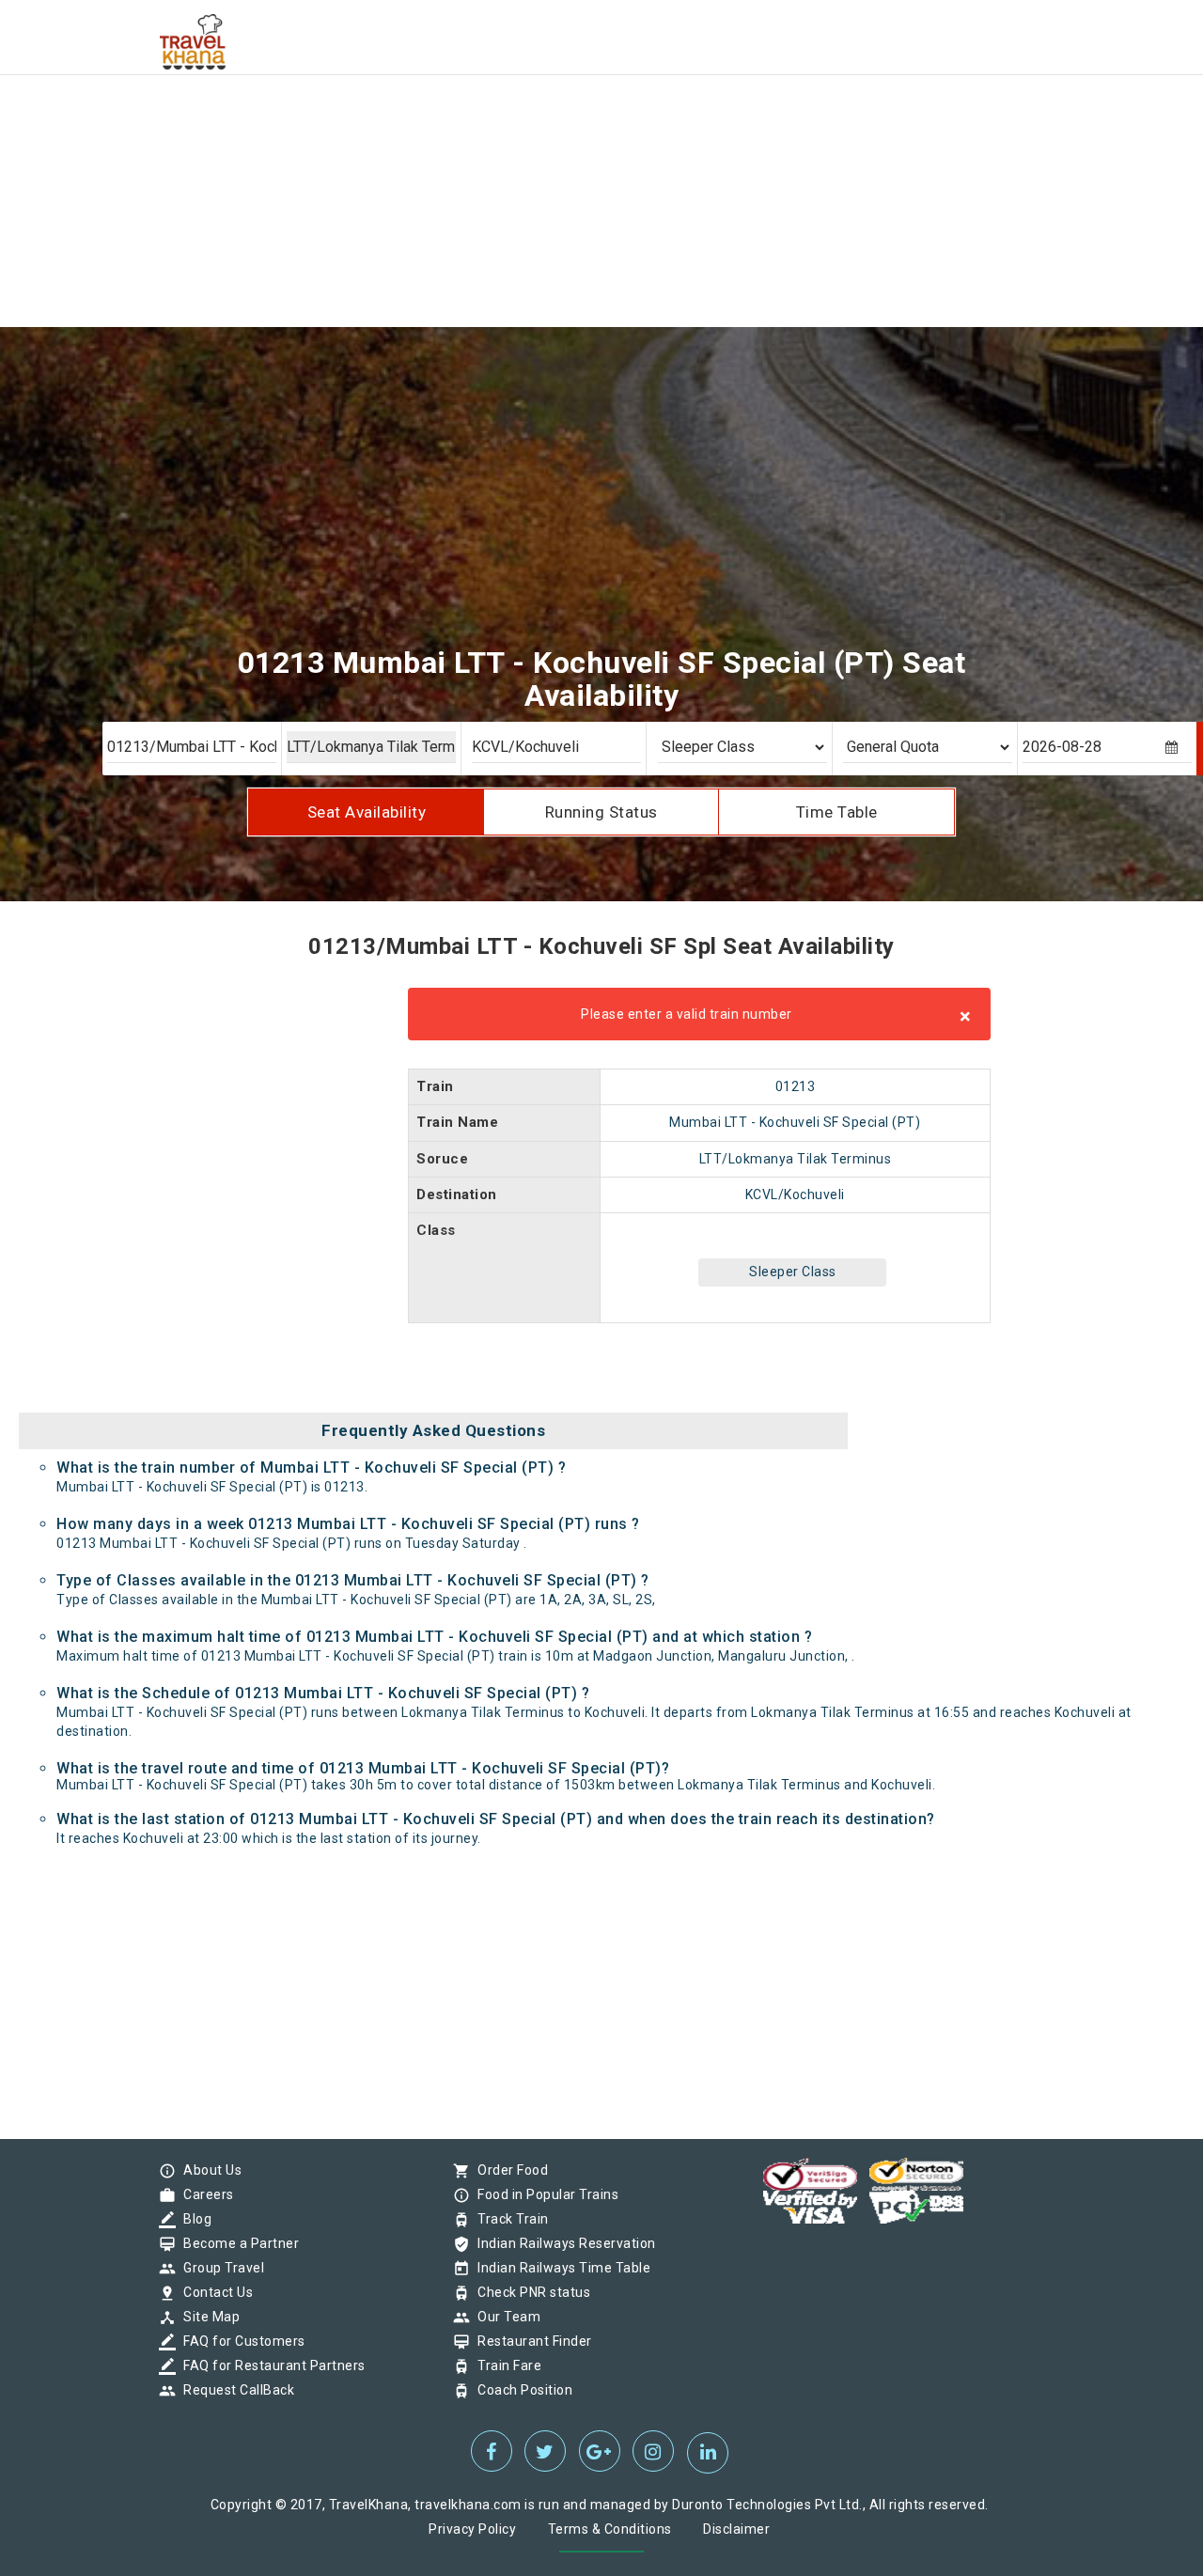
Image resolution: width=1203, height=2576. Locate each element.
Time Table (837, 812)
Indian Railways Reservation (562, 2243)
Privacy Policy (472, 2529)
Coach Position (520, 2390)
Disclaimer (736, 2529)
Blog (193, 2219)
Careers (204, 2194)
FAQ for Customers (240, 2341)
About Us (208, 2170)
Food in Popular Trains (543, 2194)
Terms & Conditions (610, 2529)
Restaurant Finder (530, 2341)
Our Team (504, 2317)
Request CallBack (234, 2390)
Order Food (508, 2170)
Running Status (601, 812)
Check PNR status (529, 2292)
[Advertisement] (564, 132)
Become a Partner (236, 2243)
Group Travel (219, 2268)
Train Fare (505, 2365)
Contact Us (213, 2292)
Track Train (508, 2219)
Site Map (207, 2317)
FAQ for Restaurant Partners (270, 2365)
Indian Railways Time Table (559, 2268)
